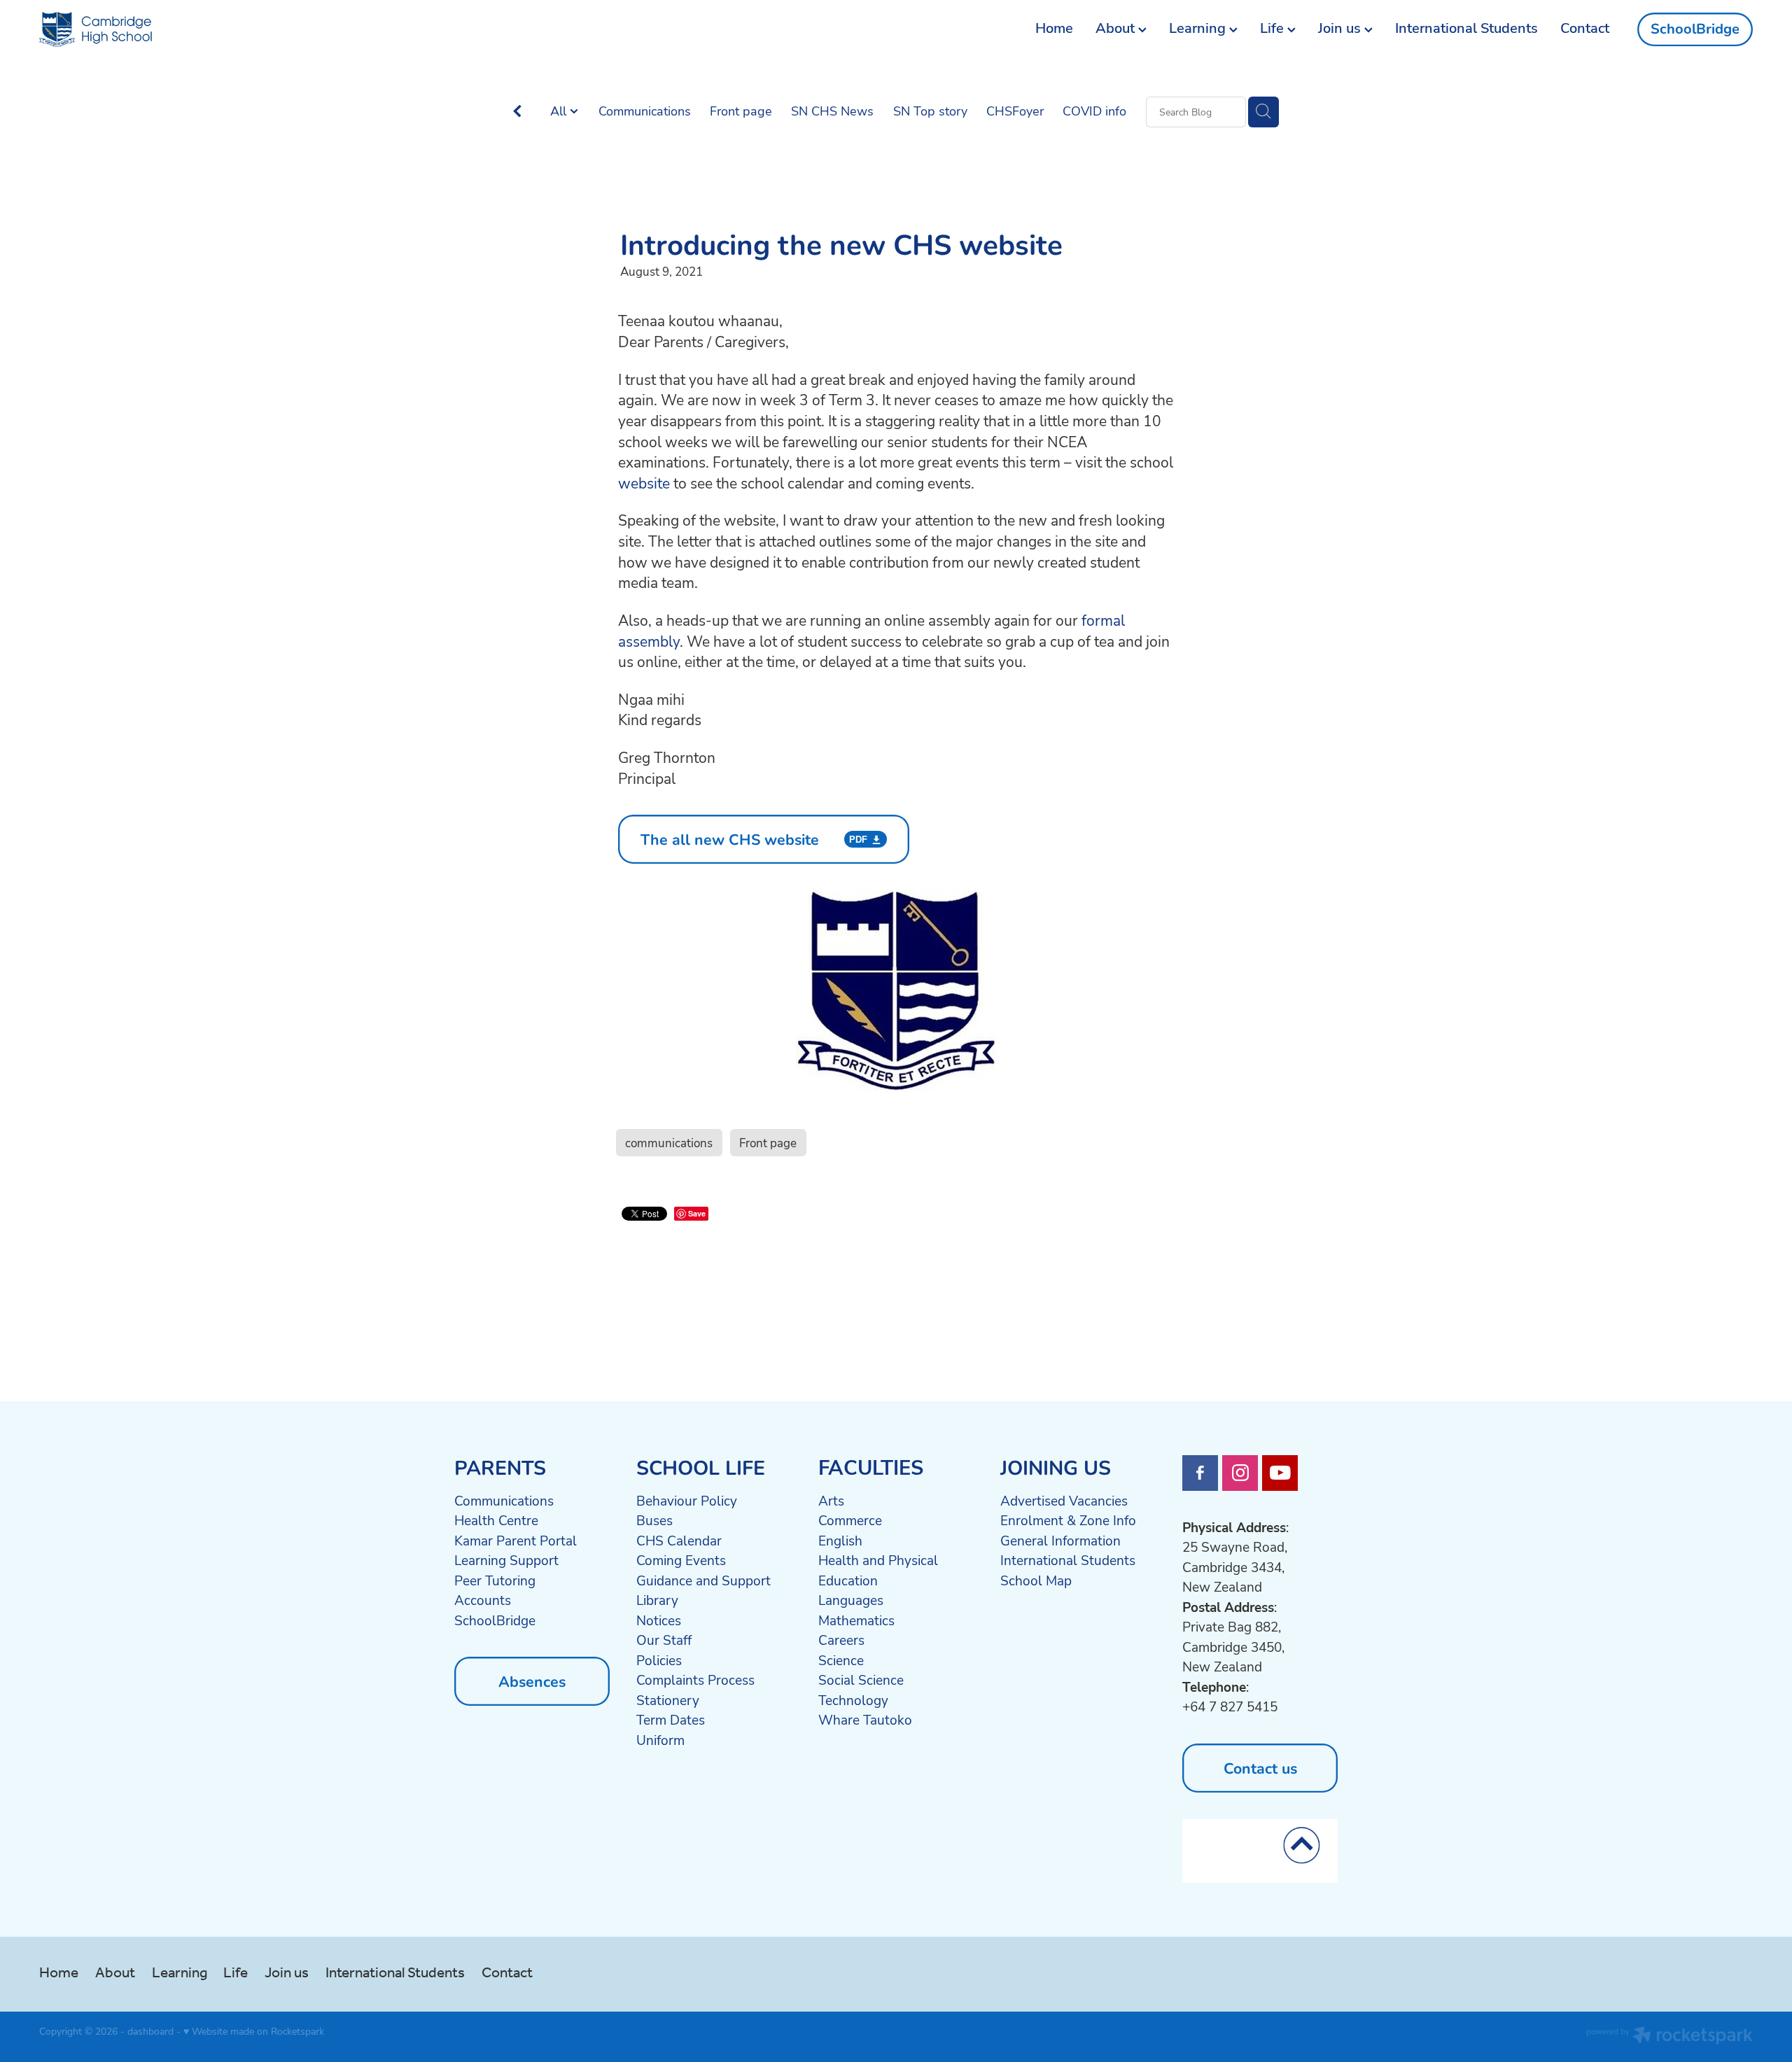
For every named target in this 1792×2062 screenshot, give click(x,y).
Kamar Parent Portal (516, 1541)
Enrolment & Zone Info (1068, 1520)
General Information (1060, 1541)
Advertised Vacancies (1064, 1501)
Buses (654, 1520)
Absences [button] (532, 1681)
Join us (1341, 28)
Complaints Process (695, 1680)
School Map (1036, 1580)
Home (1054, 28)
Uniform (660, 1740)
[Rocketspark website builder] (1669, 2037)
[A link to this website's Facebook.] (1200, 1473)
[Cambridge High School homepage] (211, 29)
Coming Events (681, 1560)
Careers (841, 1640)
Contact (1585, 28)
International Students (1466, 28)
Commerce (850, 1520)
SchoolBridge (1695, 29)
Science (841, 1660)
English (840, 1541)
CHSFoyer (1015, 111)
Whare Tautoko (865, 1720)
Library (657, 1600)
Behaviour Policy (687, 1501)
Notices (659, 1620)
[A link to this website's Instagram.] (1240, 1473)
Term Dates (671, 1720)
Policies (659, 1660)
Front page (741, 111)
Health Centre (496, 1520)
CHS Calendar (679, 1541)
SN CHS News (832, 111)
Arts (831, 1501)
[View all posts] (517, 112)
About (1117, 28)
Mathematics (856, 1620)
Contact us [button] (1260, 1768)
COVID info (1094, 111)
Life (1274, 28)
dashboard (150, 2031)
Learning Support (506, 1560)
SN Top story (930, 111)
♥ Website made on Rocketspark (254, 2031)
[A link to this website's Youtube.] (1280, 1473)
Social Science (861, 1680)
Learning (1199, 28)
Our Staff (664, 1640)
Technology (853, 1700)
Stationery (668, 1700)
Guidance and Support (703, 1580)
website (644, 483)
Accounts (483, 1600)
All (560, 111)
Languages (851, 1600)
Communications (645, 111)
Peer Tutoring (495, 1580)
